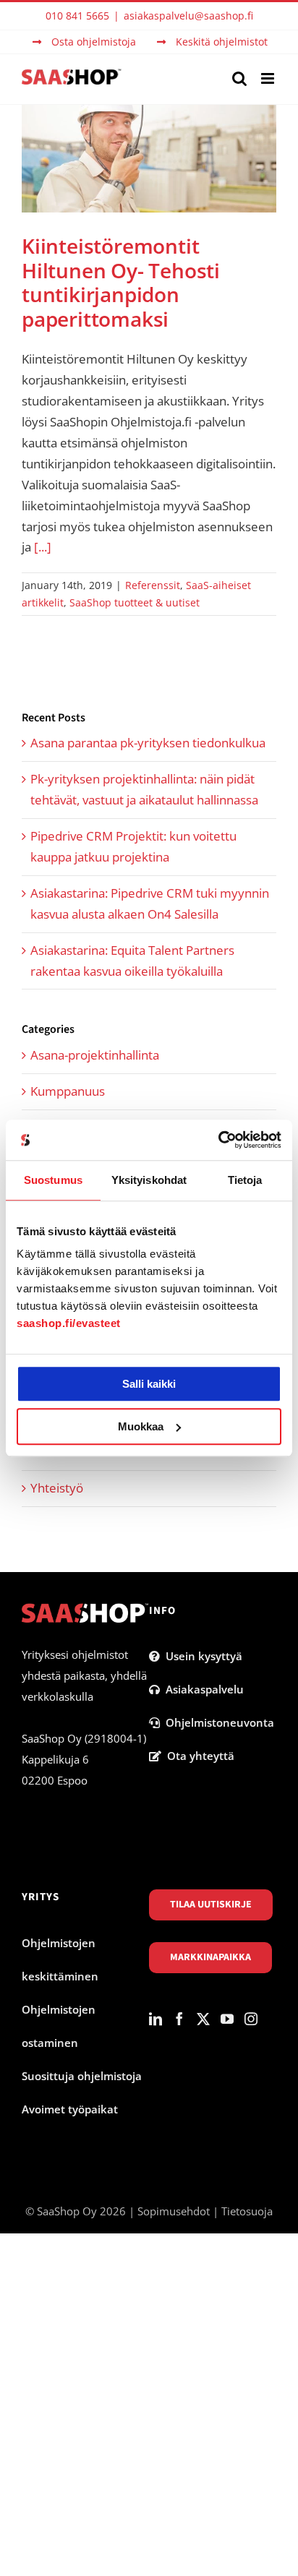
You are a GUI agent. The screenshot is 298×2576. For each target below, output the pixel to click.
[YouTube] (227, 2019)
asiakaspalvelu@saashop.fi (188, 16)
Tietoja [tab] (245, 1180)
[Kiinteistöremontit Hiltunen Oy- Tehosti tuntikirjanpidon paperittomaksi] (149, 159)
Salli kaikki (149, 1384)
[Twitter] (203, 2019)
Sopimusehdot (174, 2211)
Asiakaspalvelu (202, 1689)
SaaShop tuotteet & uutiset (135, 602)
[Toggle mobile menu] (269, 78)
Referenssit (153, 585)
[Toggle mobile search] (239, 78)
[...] (43, 547)
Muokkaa (141, 1426)
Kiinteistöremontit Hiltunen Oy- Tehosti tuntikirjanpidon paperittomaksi (121, 282)
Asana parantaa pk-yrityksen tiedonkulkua (148, 743)
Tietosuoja (247, 2211)
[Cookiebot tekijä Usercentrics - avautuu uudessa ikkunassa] (218, 1140)
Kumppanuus (68, 1091)
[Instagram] (251, 2019)
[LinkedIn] (156, 2019)
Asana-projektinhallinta (95, 1055)
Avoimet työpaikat (70, 2109)
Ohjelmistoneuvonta (217, 1722)
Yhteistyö (57, 1488)
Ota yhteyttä (198, 1756)
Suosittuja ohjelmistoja (82, 2076)
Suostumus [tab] (53, 1180)
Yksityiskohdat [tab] (149, 1180)
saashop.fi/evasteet (69, 1323)
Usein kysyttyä (201, 1656)
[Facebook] (179, 2019)
